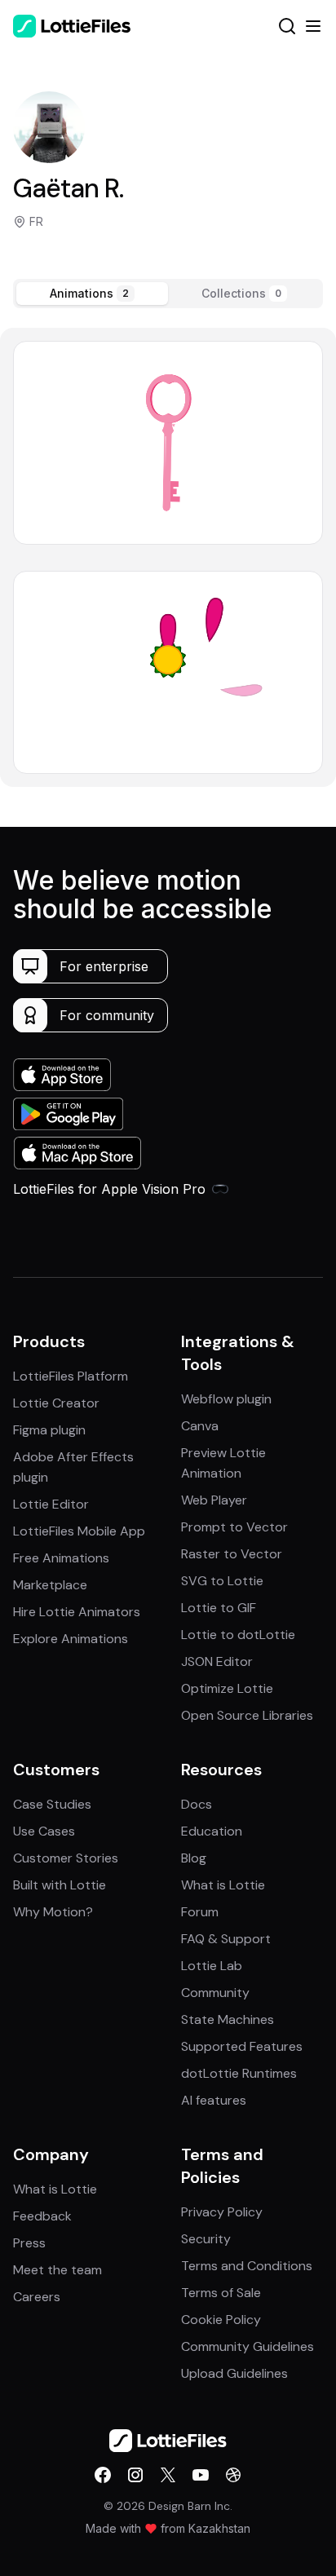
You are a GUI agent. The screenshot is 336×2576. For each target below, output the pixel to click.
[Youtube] (201, 2475)
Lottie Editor (51, 1504)
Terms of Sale (221, 2293)
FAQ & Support (226, 1939)
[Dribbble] (233, 2475)
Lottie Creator (56, 1403)
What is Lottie (223, 1885)
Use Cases (44, 1831)
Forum (200, 1912)
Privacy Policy (222, 2212)
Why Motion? (53, 1912)
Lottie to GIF (219, 1608)
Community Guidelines (248, 2346)
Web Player (214, 1500)
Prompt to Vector (234, 1527)
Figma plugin (49, 1430)
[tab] (92, 294)
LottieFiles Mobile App (79, 1531)
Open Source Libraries (247, 1715)
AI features (214, 2100)
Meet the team (57, 2270)
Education (212, 1831)
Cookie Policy (221, 2320)
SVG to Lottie (222, 1581)
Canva (200, 1426)
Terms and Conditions (247, 2266)
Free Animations (61, 1558)
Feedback (42, 2216)
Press (29, 2243)
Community (215, 1993)
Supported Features (242, 2046)
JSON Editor (217, 1661)
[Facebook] (103, 2475)
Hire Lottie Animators (77, 1612)
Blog (194, 1858)
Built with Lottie (60, 1885)
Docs (197, 1804)
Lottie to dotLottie (238, 1635)
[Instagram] (135, 2475)
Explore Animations (71, 1639)
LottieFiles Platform (71, 1376)
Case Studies (52, 1804)
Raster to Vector (232, 1554)
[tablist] (168, 294)
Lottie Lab (212, 1966)
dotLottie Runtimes (239, 2073)
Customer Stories (66, 1858)
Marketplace (50, 1585)
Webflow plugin (226, 1399)
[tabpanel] (168, 557)
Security (206, 2239)
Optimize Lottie (227, 1688)
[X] (168, 2475)
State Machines (228, 2019)
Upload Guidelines (234, 2373)
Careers (37, 2297)
